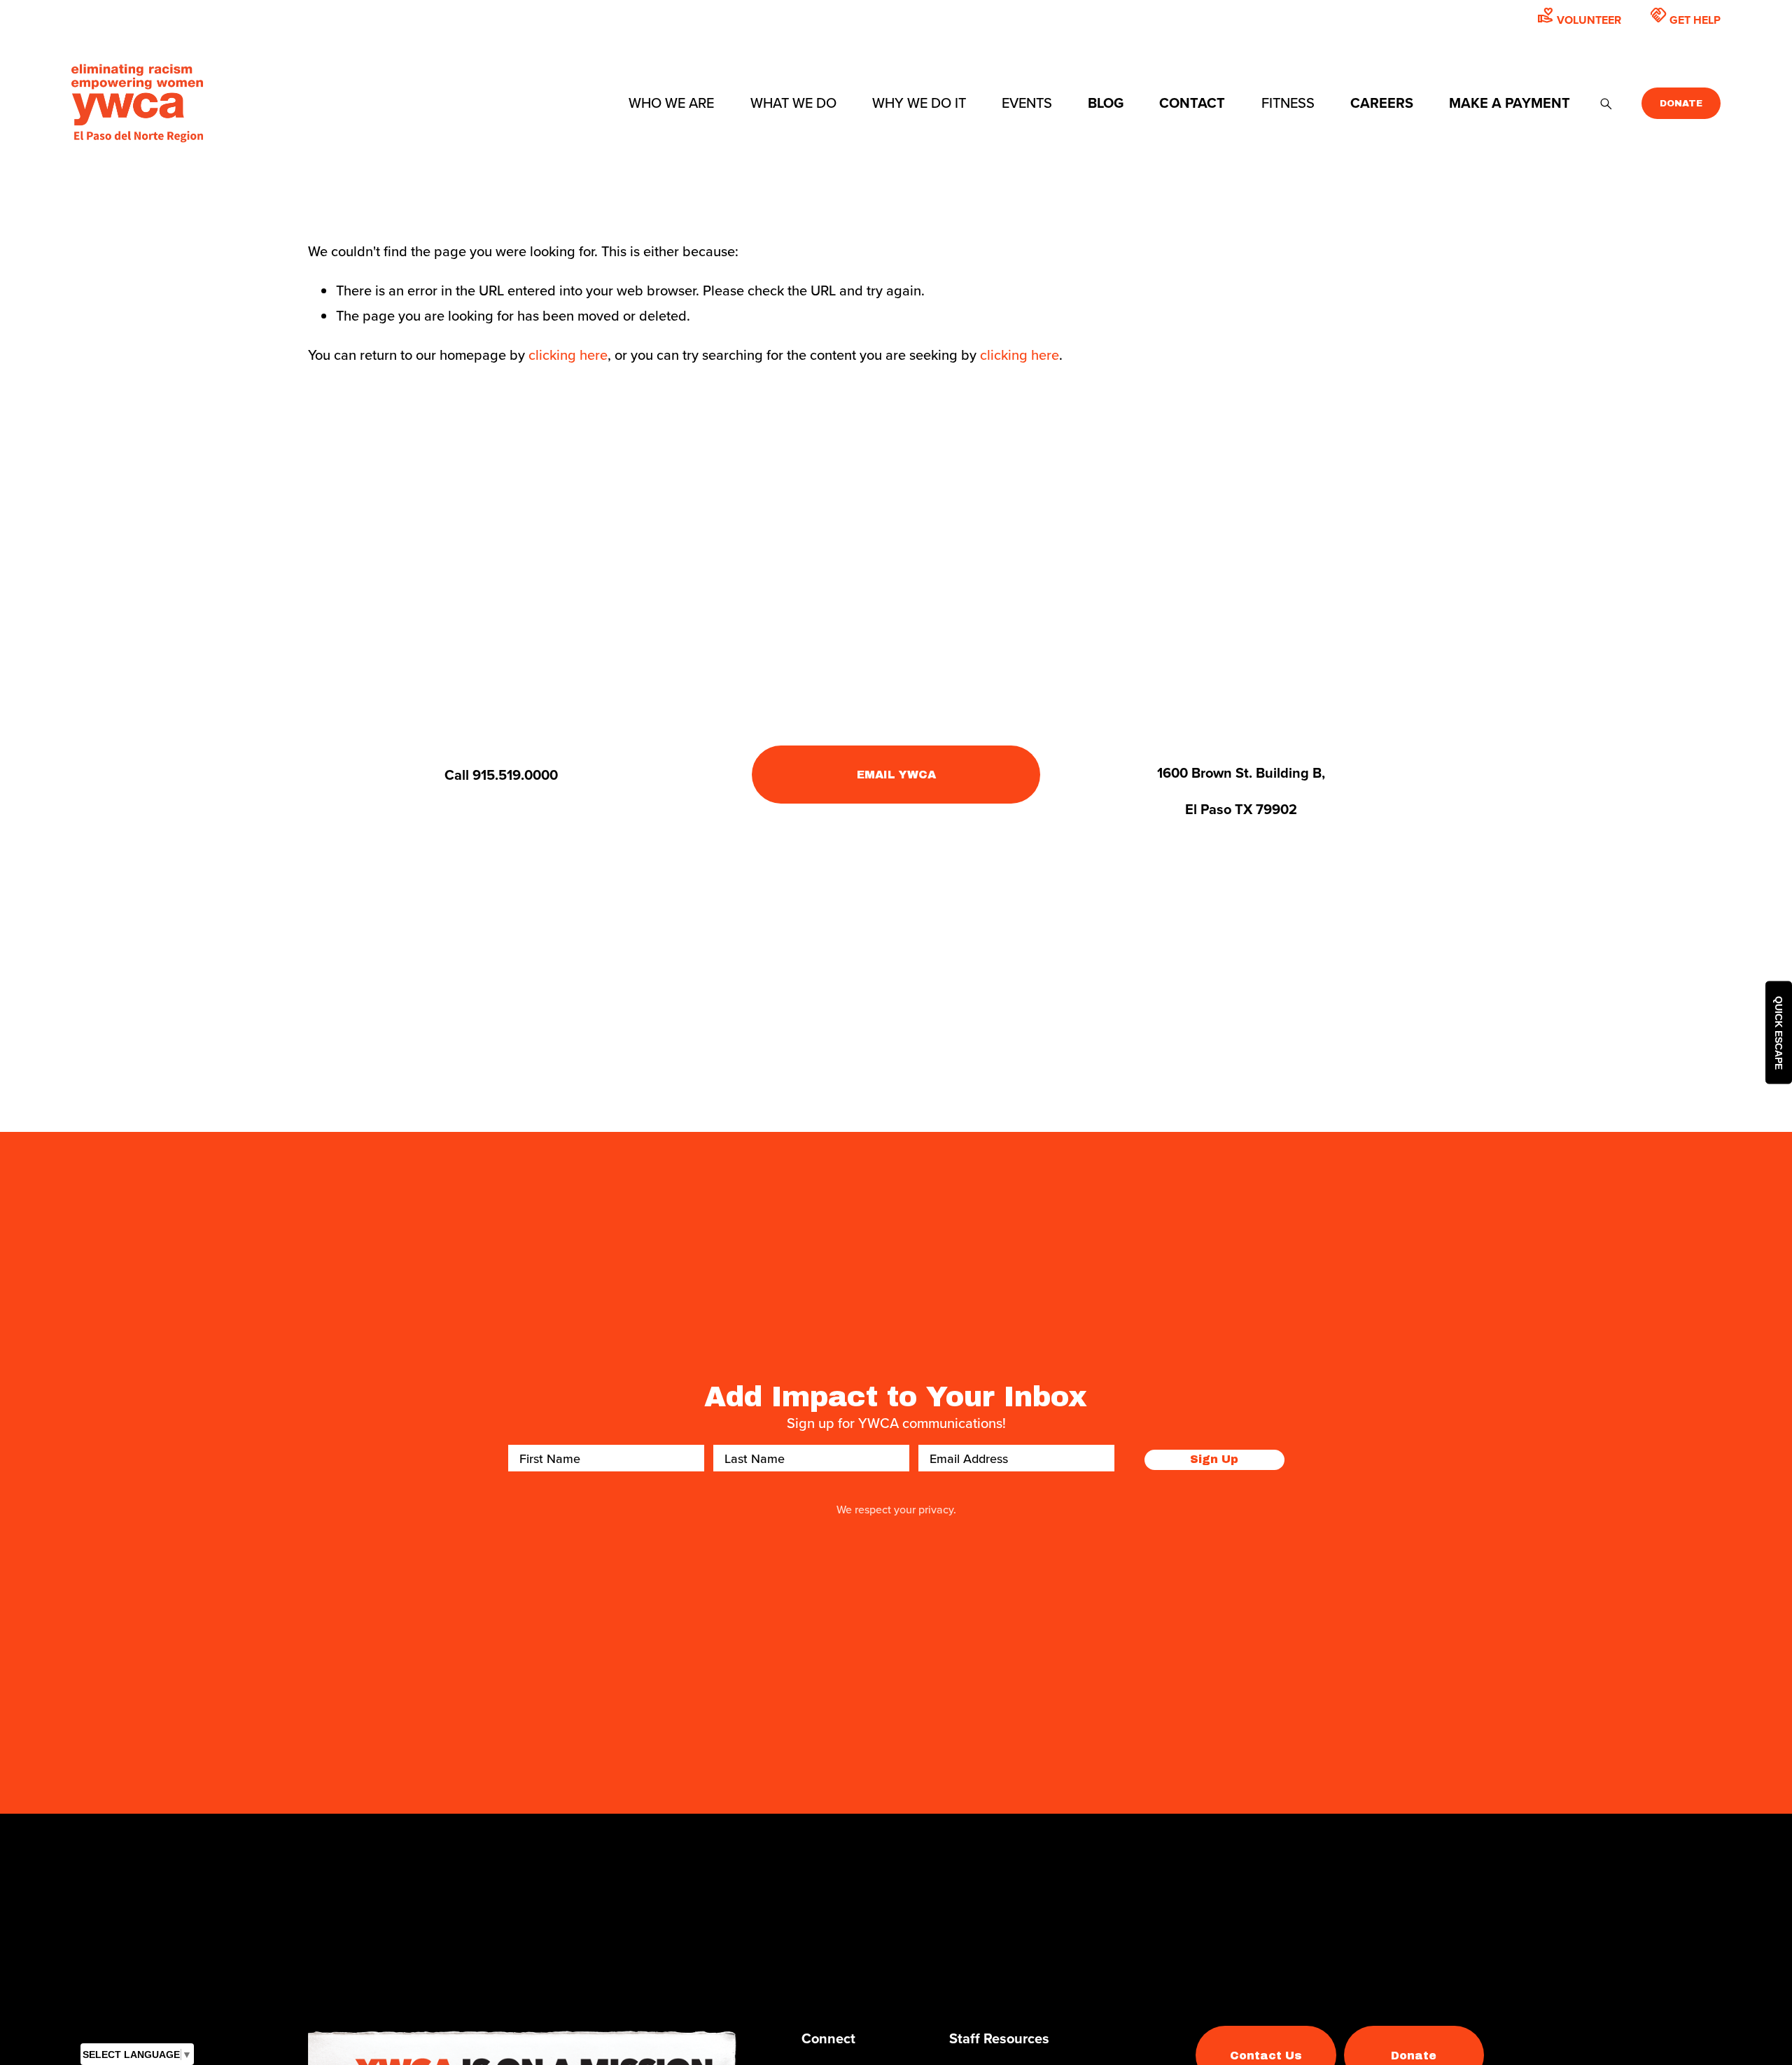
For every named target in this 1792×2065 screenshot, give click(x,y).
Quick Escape (1779, 1033)
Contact (1192, 103)
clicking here (568, 355)
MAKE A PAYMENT (1510, 103)
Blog (1106, 103)
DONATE (1681, 104)
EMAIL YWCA (896, 775)
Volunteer (1579, 17)
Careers (1382, 103)
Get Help (1685, 17)
